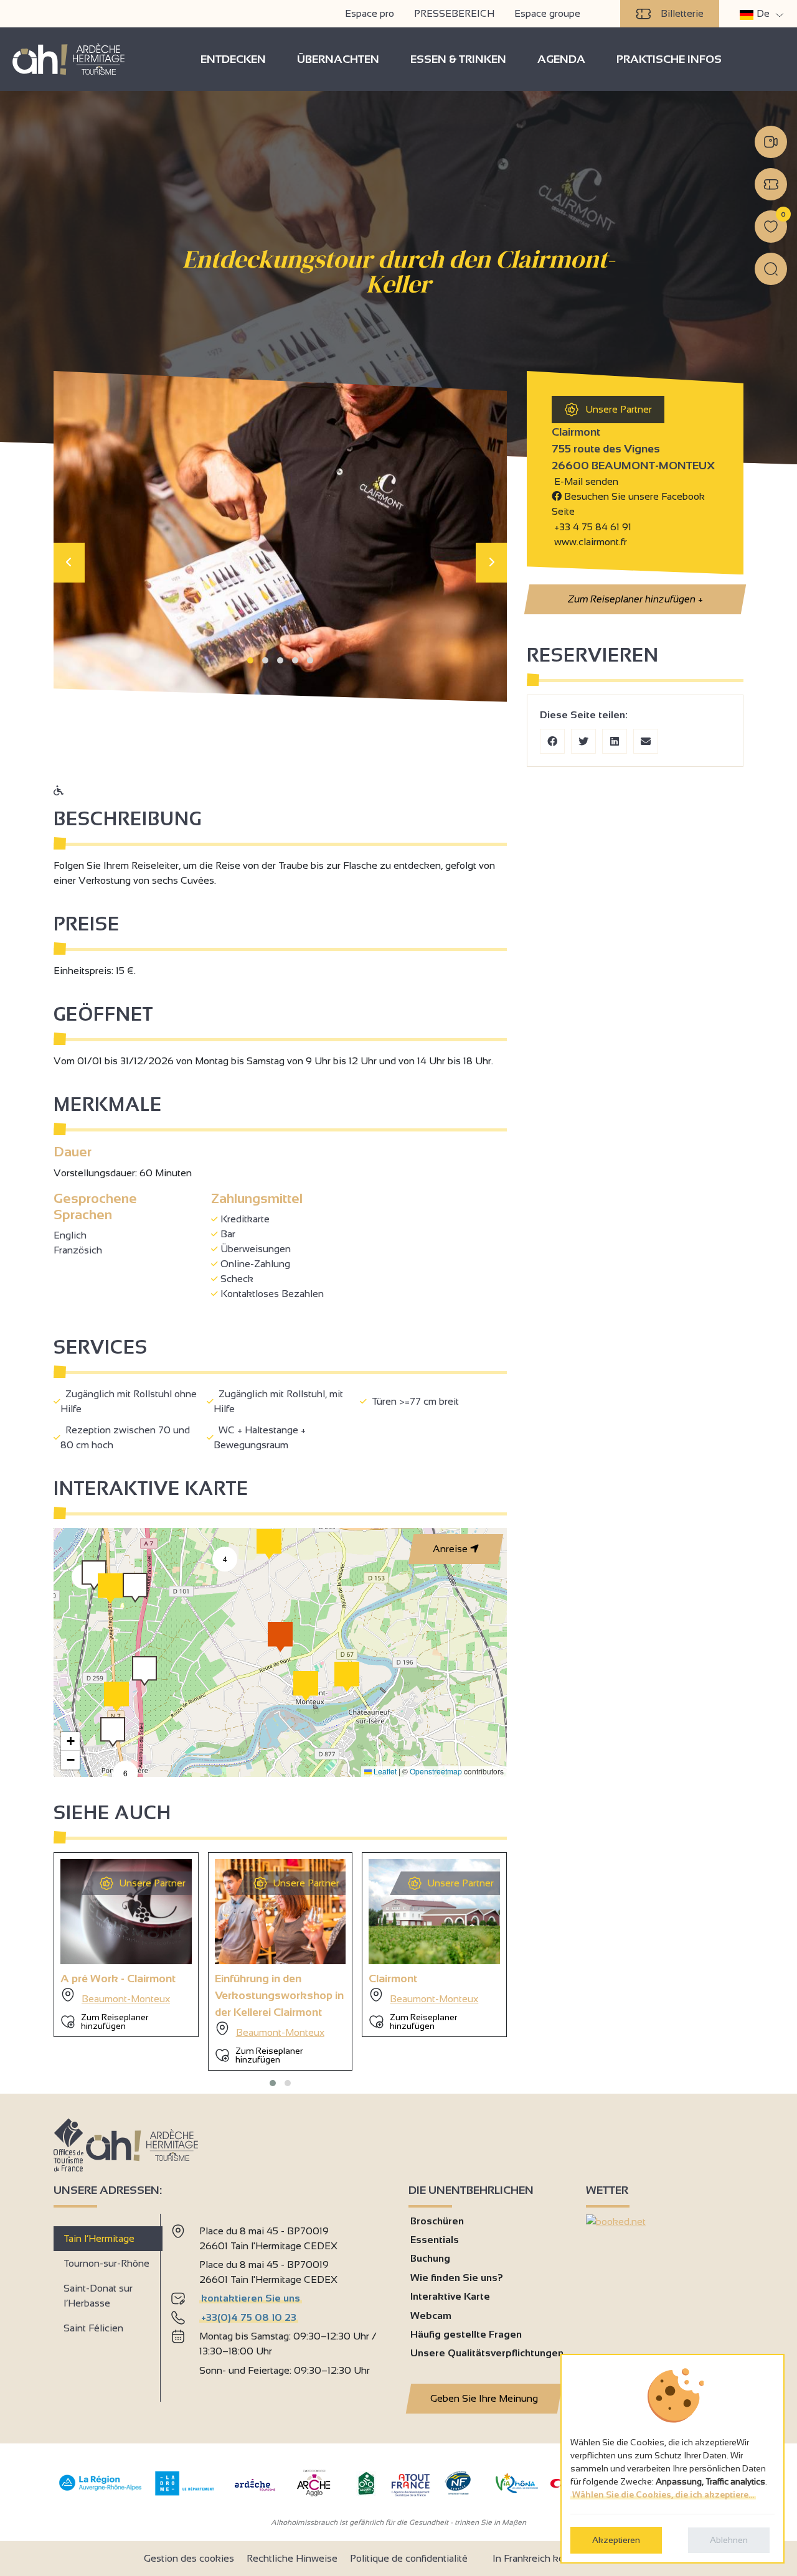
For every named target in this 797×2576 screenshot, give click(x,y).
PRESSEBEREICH (454, 13)
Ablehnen (729, 2540)
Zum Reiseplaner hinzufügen (634, 599)
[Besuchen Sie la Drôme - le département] (185, 2492)
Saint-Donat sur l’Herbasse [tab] (98, 2296)
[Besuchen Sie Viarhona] (517, 2490)
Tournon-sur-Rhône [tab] (106, 2263)
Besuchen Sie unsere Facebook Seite (628, 504)
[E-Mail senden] (646, 741)
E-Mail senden (585, 481)
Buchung (430, 2258)
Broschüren (437, 2221)
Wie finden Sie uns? (457, 2278)
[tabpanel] (280, 2303)
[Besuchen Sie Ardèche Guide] (255, 2492)
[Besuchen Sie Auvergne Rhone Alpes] (101, 2491)
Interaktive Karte (450, 2296)
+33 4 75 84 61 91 (593, 527)
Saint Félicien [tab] (93, 2328)
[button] (250, 660)
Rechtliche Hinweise (292, 2558)
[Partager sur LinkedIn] (615, 741)
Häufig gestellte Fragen (466, 2334)
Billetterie (682, 13)
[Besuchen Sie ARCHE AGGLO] (314, 2497)
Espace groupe (547, 13)
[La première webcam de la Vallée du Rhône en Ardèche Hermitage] (771, 142)
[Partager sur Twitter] (583, 741)
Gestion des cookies (189, 2558)
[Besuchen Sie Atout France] (410, 2484)
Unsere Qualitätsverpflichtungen (487, 2353)
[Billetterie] (771, 184)
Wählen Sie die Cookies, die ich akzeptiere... (663, 2494)
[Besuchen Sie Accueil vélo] (366, 2492)
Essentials (435, 2240)
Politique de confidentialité (409, 2558)
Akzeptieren (616, 2540)
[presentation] (69, 563)
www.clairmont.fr (589, 542)
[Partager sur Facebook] (552, 741)
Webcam (431, 2316)
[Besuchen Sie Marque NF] (458, 2492)
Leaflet (384, 1771)
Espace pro (370, 13)
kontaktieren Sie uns (251, 2298)
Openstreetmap (436, 1771)
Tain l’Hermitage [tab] (99, 2238)
